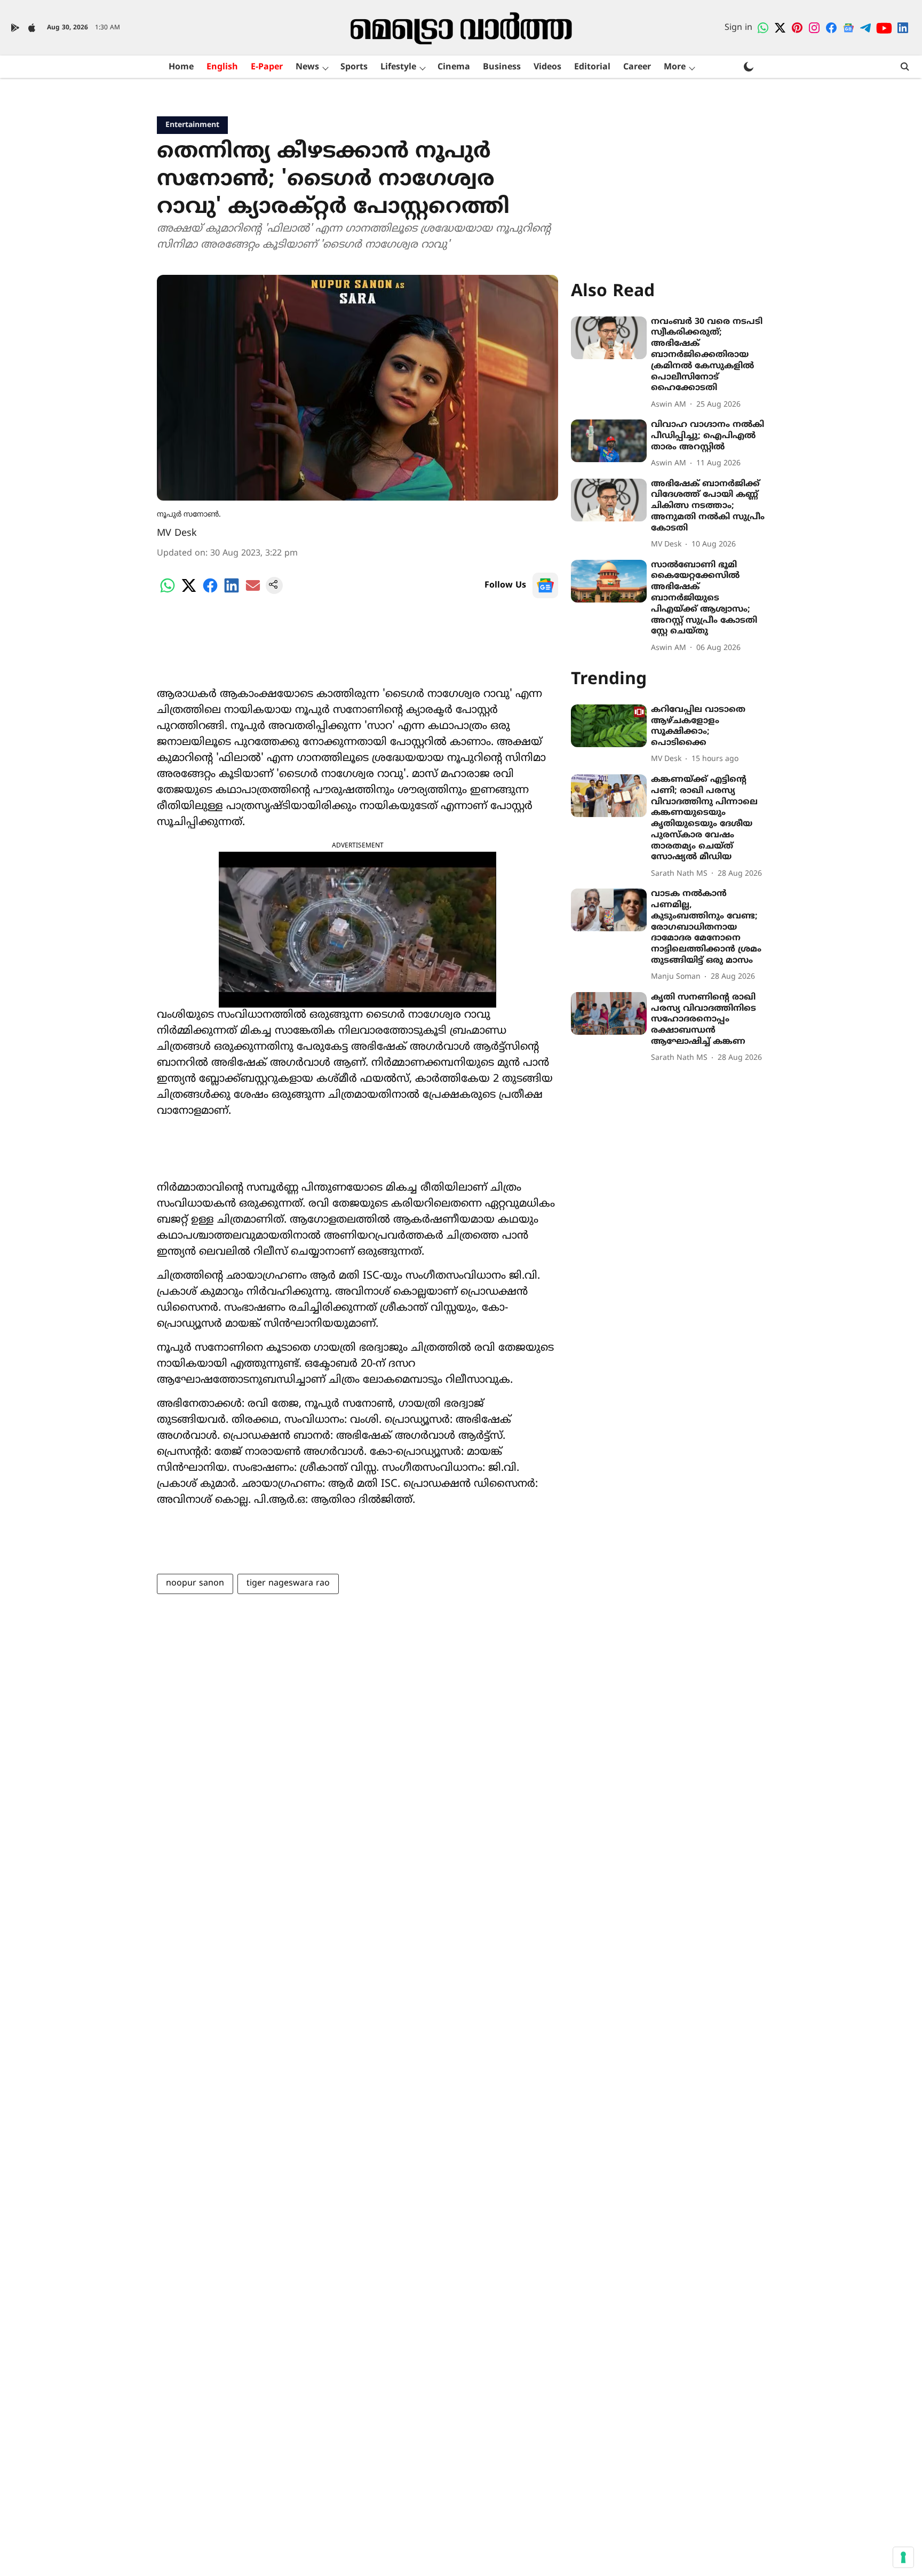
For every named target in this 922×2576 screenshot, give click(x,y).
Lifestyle (398, 67)
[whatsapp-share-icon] (168, 592)
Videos (547, 67)
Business (502, 67)
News (307, 67)
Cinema (454, 67)
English (222, 67)
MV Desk (177, 533)
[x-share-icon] (189, 592)
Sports (354, 67)
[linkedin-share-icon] (232, 592)
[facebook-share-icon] (210, 592)
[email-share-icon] (253, 592)
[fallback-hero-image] (609, 338)
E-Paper (267, 67)
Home (181, 67)
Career (637, 67)
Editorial (592, 67)
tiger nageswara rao (288, 1583)
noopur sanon (195, 1583)
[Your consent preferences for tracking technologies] (903, 2557)
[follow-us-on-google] (545, 585)
